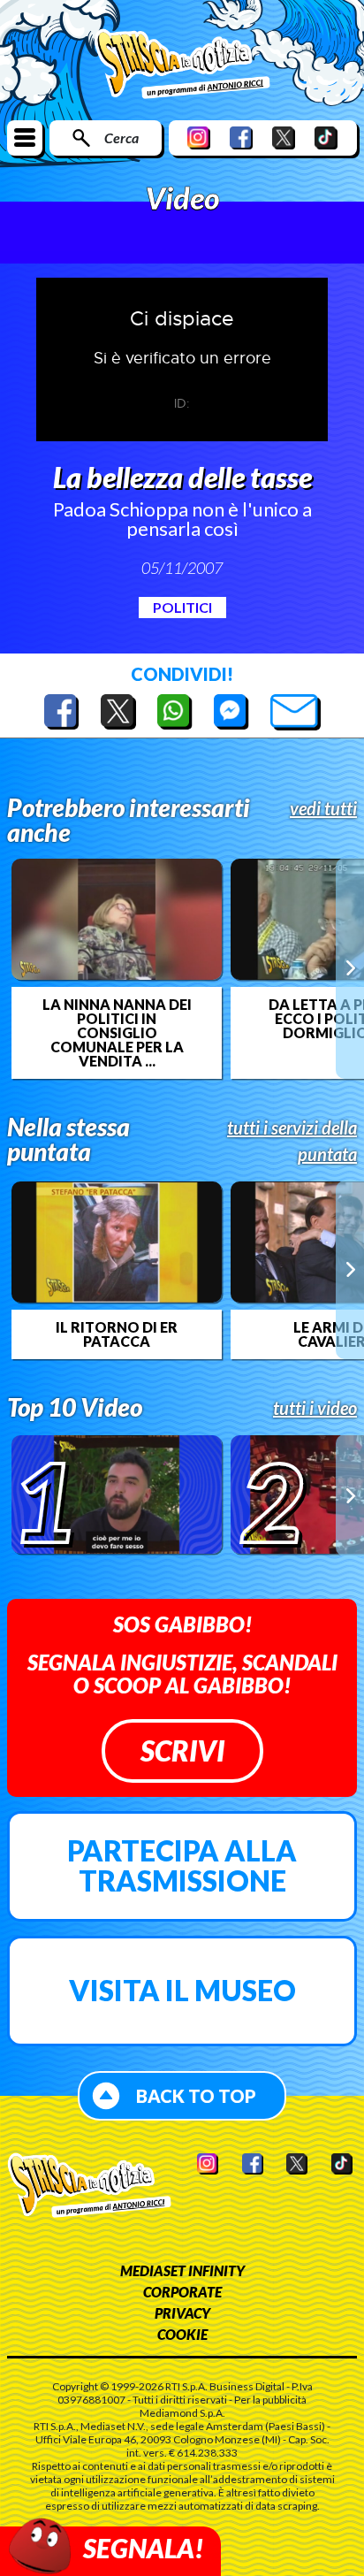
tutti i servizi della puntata (292, 1141)
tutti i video (315, 1408)
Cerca (121, 138)
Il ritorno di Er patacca (117, 1334)
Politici (182, 607)
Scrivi (182, 1750)
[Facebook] (241, 138)
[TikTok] (326, 138)
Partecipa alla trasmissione (182, 1865)
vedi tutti (323, 808)
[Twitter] (284, 138)
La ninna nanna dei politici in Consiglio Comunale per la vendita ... (117, 1033)
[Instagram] (199, 138)
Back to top (196, 2096)
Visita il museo (182, 1990)
